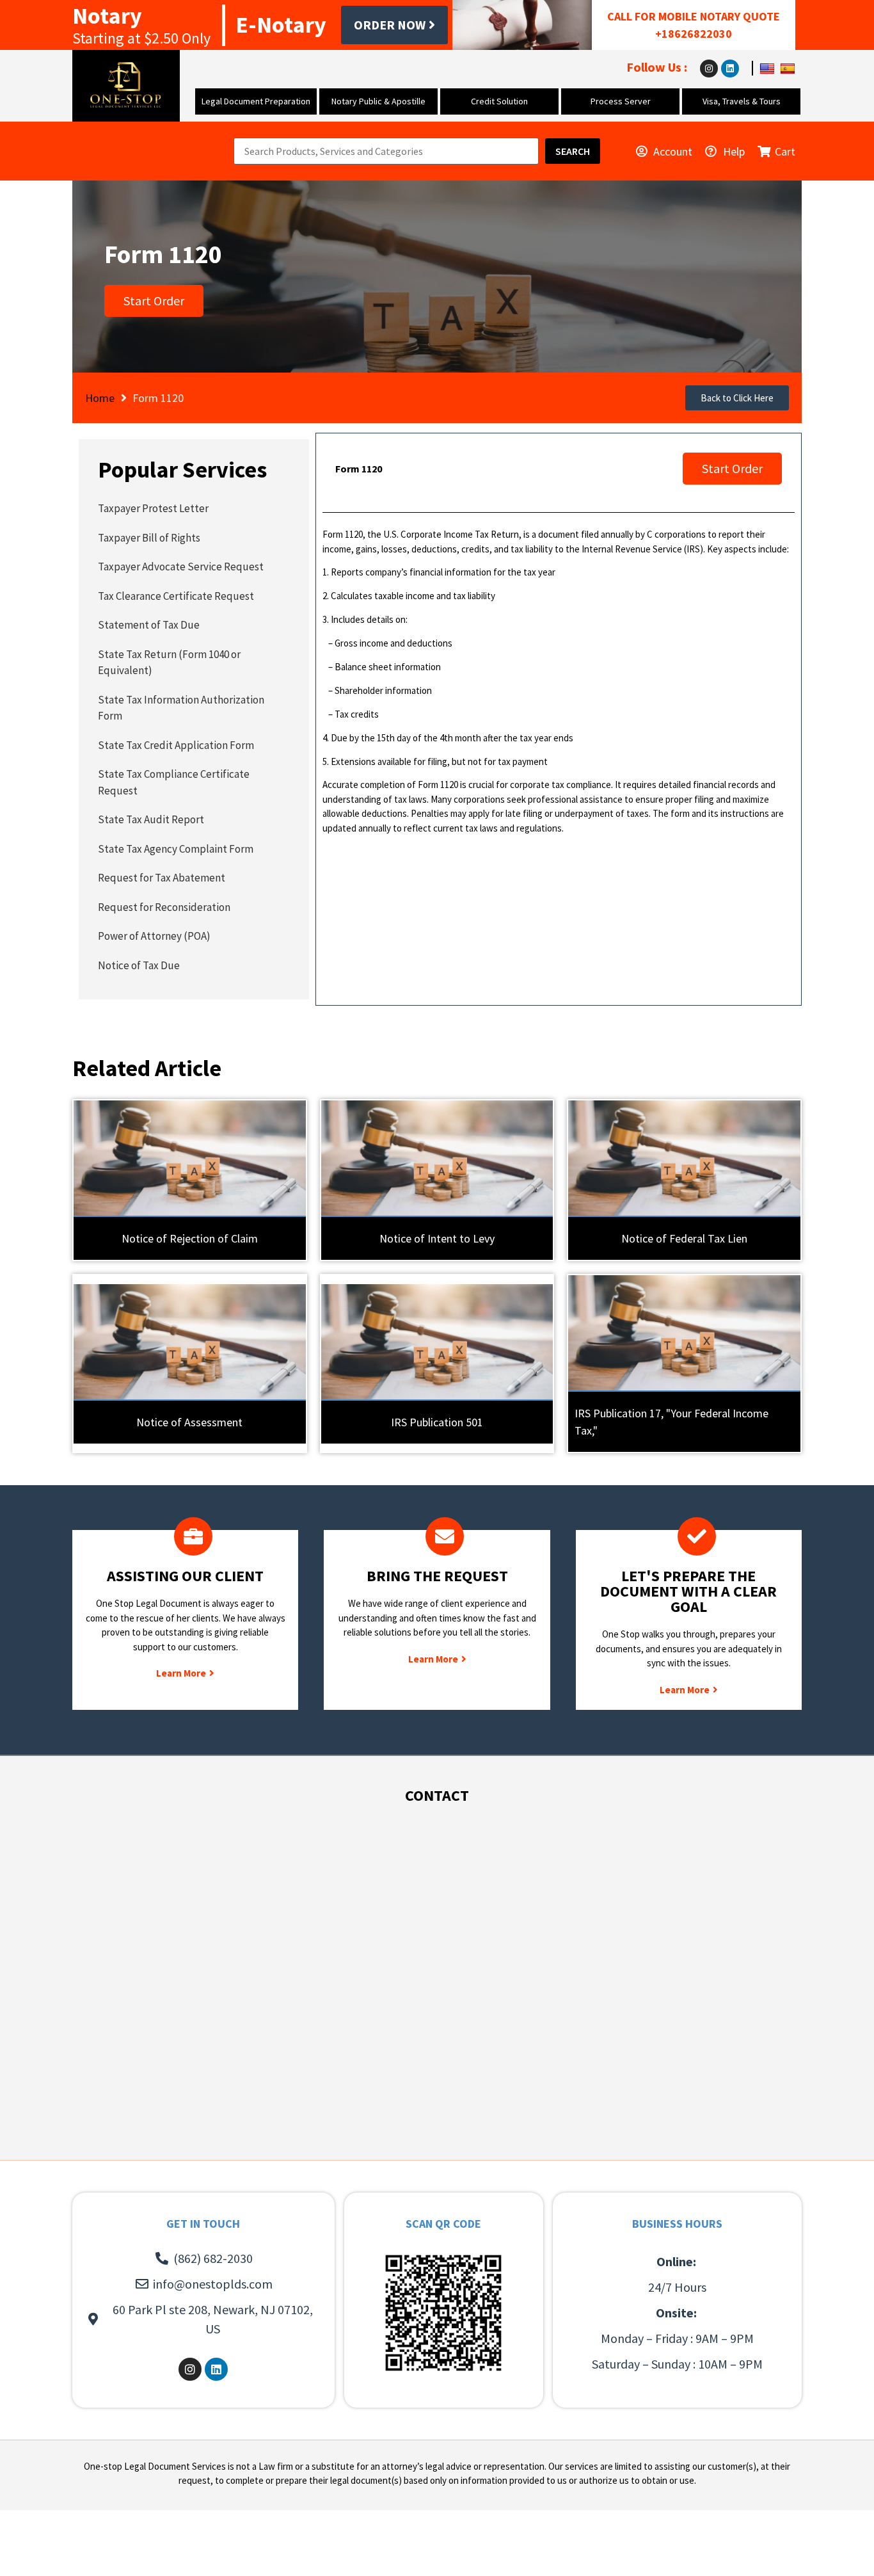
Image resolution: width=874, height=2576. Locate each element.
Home (100, 398)
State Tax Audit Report (151, 819)
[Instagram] (709, 68)
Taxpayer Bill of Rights (149, 538)
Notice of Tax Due (139, 965)
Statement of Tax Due (149, 625)
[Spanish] (789, 68)
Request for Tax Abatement (162, 878)
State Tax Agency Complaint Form (176, 849)
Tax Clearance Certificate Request (176, 596)
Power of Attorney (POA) (154, 936)
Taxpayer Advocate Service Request (181, 567)
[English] (769, 68)
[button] (737, 398)
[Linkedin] (730, 68)
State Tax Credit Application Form (176, 745)
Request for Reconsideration (164, 907)
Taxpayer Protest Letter (153, 508)
